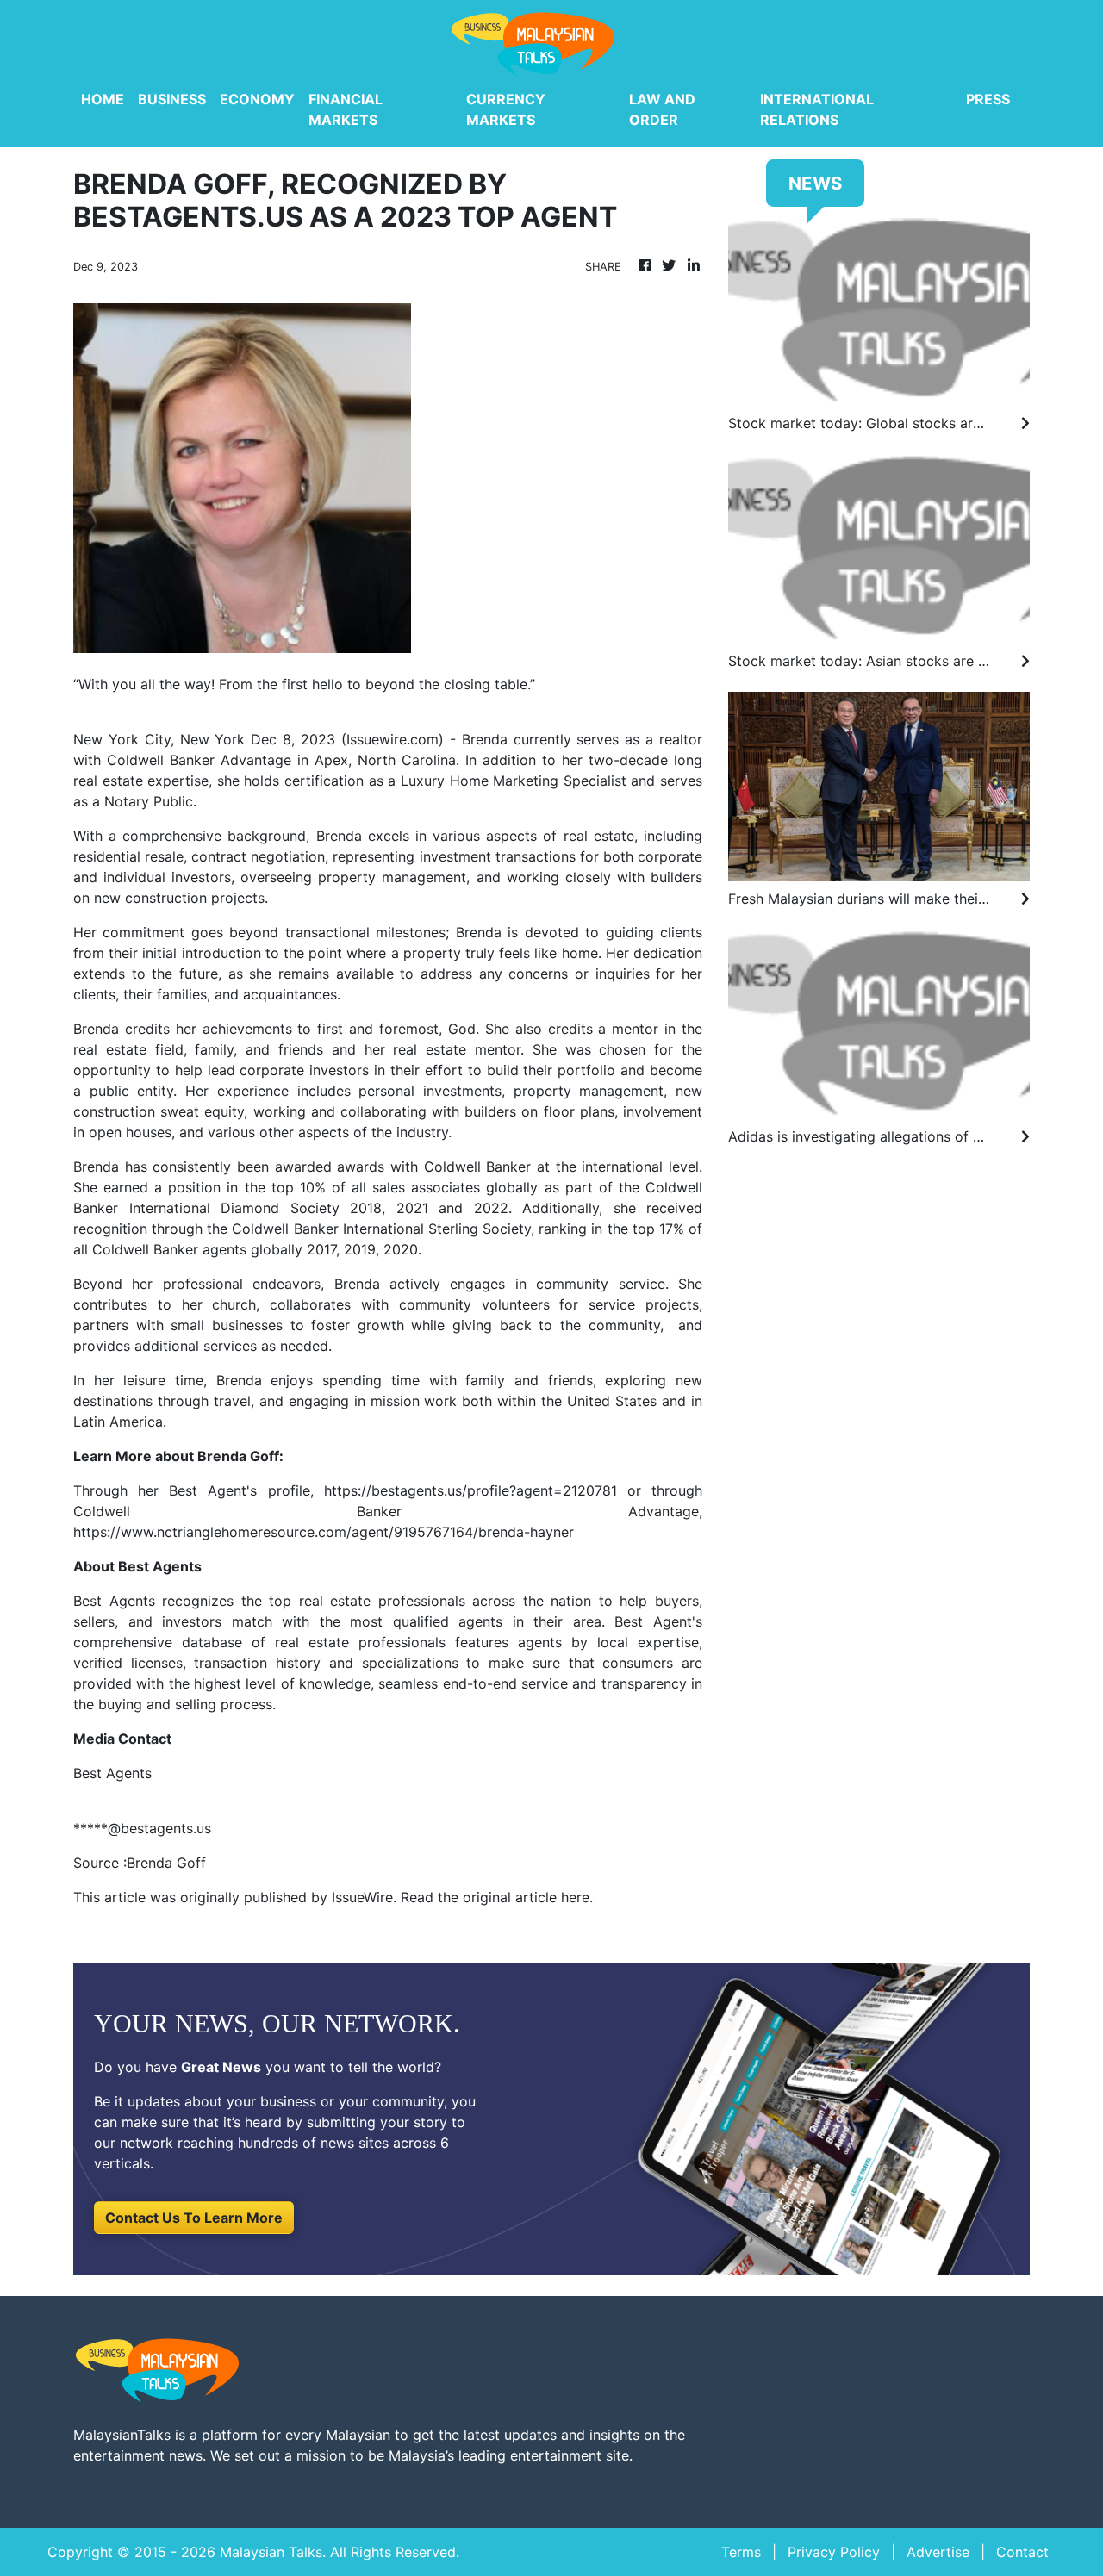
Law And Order (662, 109)
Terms (741, 2552)
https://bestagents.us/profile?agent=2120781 (470, 1490)
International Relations (817, 109)
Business (172, 99)
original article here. (528, 1897)
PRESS (988, 99)
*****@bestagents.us (142, 1828)
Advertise (938, 2552)
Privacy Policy (834, 2552)
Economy (257, 99)
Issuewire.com (393, 739)
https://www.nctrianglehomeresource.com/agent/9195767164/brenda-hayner (324, 1532)
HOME (103, 99)
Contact (1022, 2552)
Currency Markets (506, 109)
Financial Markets (346, 109)
